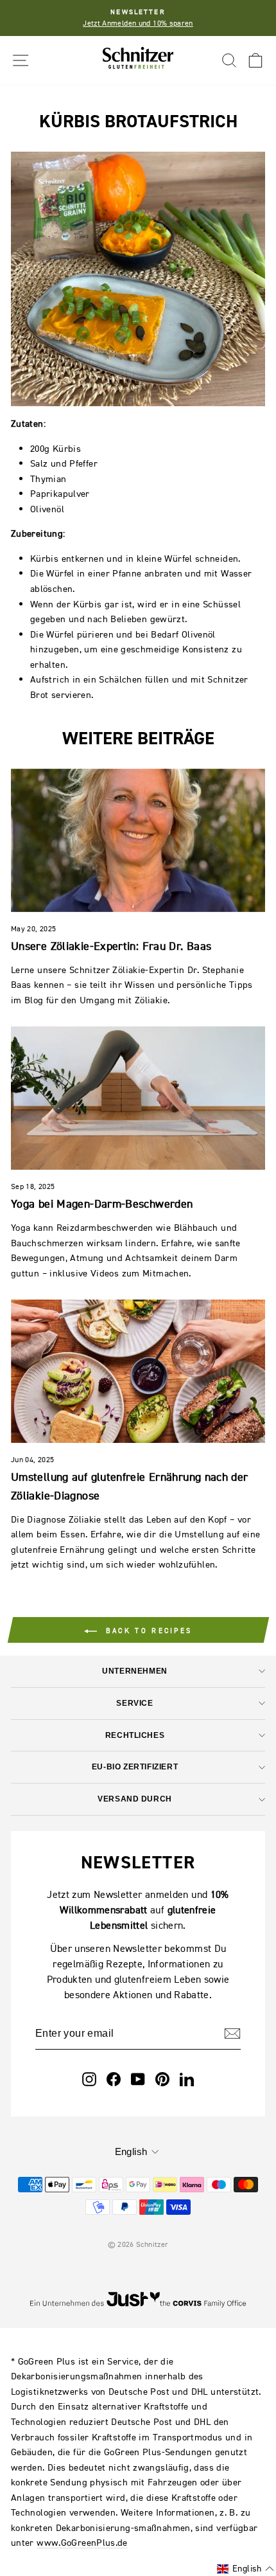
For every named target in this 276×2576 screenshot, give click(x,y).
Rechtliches (135, 1735)
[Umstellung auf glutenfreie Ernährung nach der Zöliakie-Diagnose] (138, 1371)
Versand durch (135, 1799)
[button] (246, 2569)
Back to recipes (147, 1631)
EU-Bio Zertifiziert (135, 1767)
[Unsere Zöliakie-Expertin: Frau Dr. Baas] (138, 840)
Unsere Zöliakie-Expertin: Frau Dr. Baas (111, 946)
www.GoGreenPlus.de (82, 2542)
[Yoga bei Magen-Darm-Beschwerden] (138, 1098)
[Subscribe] (232, 2034)
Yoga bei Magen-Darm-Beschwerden (102, 1203)
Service (134, 1703)
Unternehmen (134, 1671)
